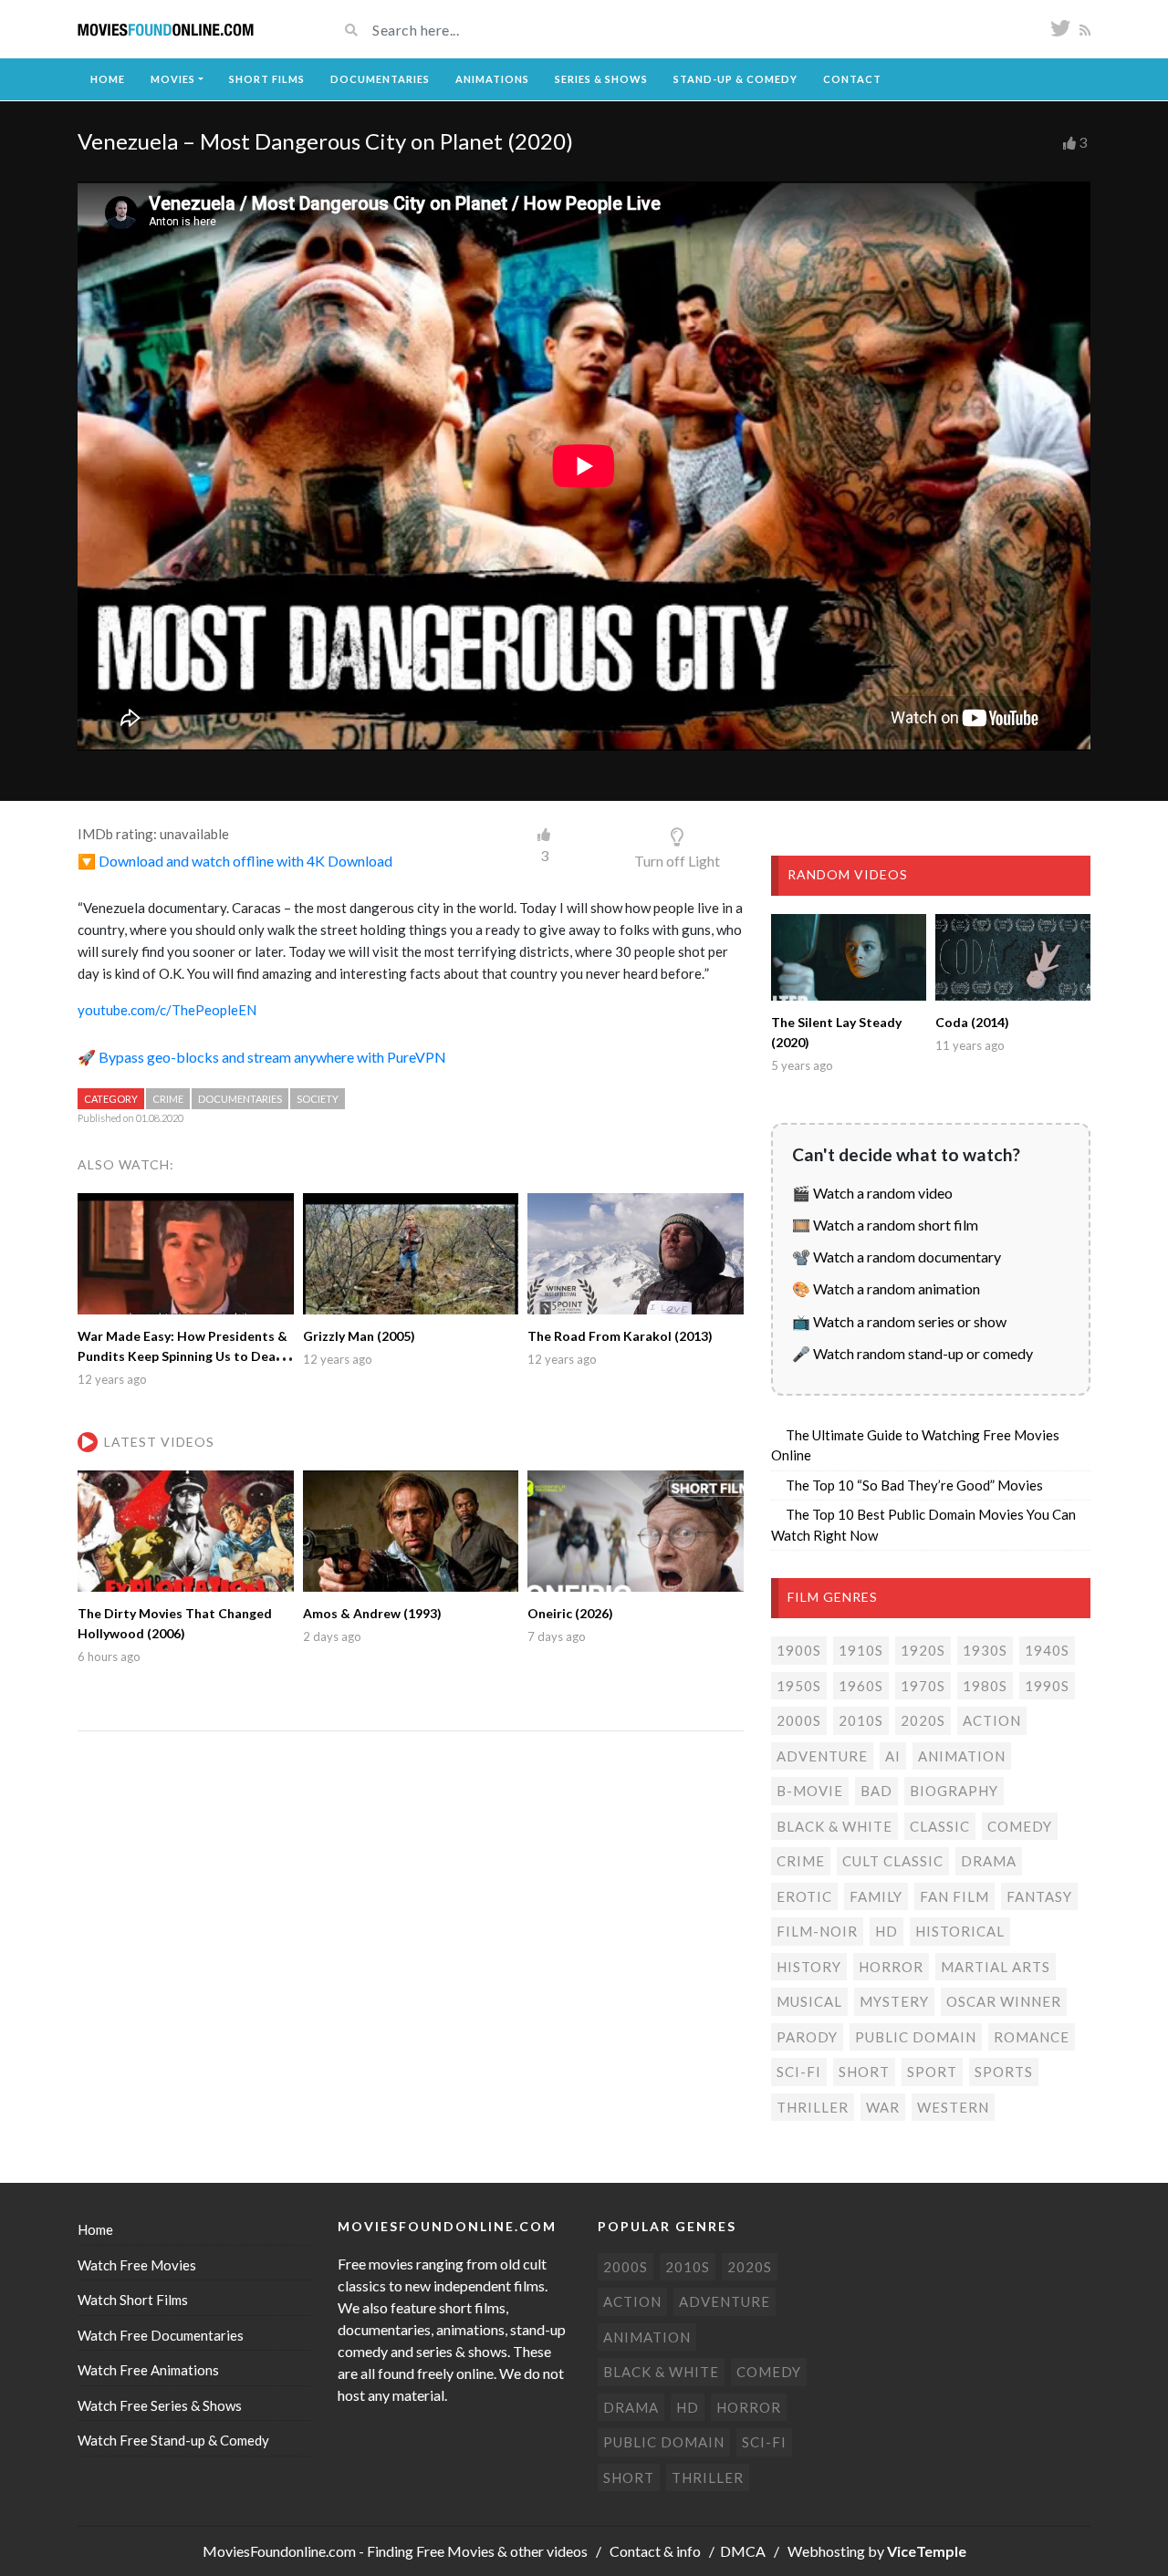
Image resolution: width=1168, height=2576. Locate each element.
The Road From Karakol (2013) (620, 1336)
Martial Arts (996, 1967)
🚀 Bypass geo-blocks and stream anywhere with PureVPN (262, 1057)
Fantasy (1039, 1896)
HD (886, 1931)
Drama (989, 1861)
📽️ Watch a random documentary (897, 1257)
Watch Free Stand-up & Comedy (173, 2440)
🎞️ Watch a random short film (885, 1225)
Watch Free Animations (148, 2370)
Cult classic (893, 1861)
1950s (799, 1686)
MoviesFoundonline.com (279, 2551)
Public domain (916, 2037)
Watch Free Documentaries (161, 2335)
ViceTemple (927, 2551)
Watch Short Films (133, 2300)
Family (876, 1896)
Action (992, 1720)
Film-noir (817, 1931)
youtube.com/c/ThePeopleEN (167, 1010)
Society (318, 1099)
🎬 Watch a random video (872, 1193)
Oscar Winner (1004, 2001)
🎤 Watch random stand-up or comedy (912, 1353)
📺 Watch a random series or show (899, 1321)
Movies (173, 79)
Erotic (804, 1896)
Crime (168, 1099)
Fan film (954, 1896)
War (883, 2107)
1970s (923, 1686)
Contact (852, 79)
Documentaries (380, 79)
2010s (861, 1720)
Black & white (834, 1826)
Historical (960, 1931)
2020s (923, 1720)
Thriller (813, 2107)
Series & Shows (601, 79)
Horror (891, 1967)
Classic (940, 1826)
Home (108, 79)
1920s (923, 1650)
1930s (985, 1650)
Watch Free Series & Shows (160, 2405)
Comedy (1020, 1826)
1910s (861, 1650)
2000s (799, 1720)
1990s (1047, 1686)
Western (953, 2107)
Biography (954, 1791)
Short (864, 2072)
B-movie (810, 1791)
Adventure (822, 1756)
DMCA (743, 2551)
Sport (932, 2072)
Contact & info (655, 2551)
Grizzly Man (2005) (359, 1336)
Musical (809, 2001)
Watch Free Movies (137, 2265)
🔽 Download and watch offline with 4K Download (235, 861)
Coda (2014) (972, 1022)
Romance (1032, 2037)
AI (893, 1756)
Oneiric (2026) (570, 1613)
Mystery (894, 2001)
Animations (492, 79)
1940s (1047, 1650)
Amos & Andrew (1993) (372, 1613)
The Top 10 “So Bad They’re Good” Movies (914, 1485)
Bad (876, 1791)
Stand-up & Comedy (735, 79)
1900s (799, 1650)
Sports (1004, 2072)
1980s (985, 1686)
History (809, 1967)
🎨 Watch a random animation (886, 1288)
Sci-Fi (799, 2072)
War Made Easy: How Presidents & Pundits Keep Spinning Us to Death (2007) (183, 1356)
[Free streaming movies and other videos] (166, 30)
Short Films (267, 79)
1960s (861, 1686)
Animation (962, 1756)
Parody (807, 2037)
